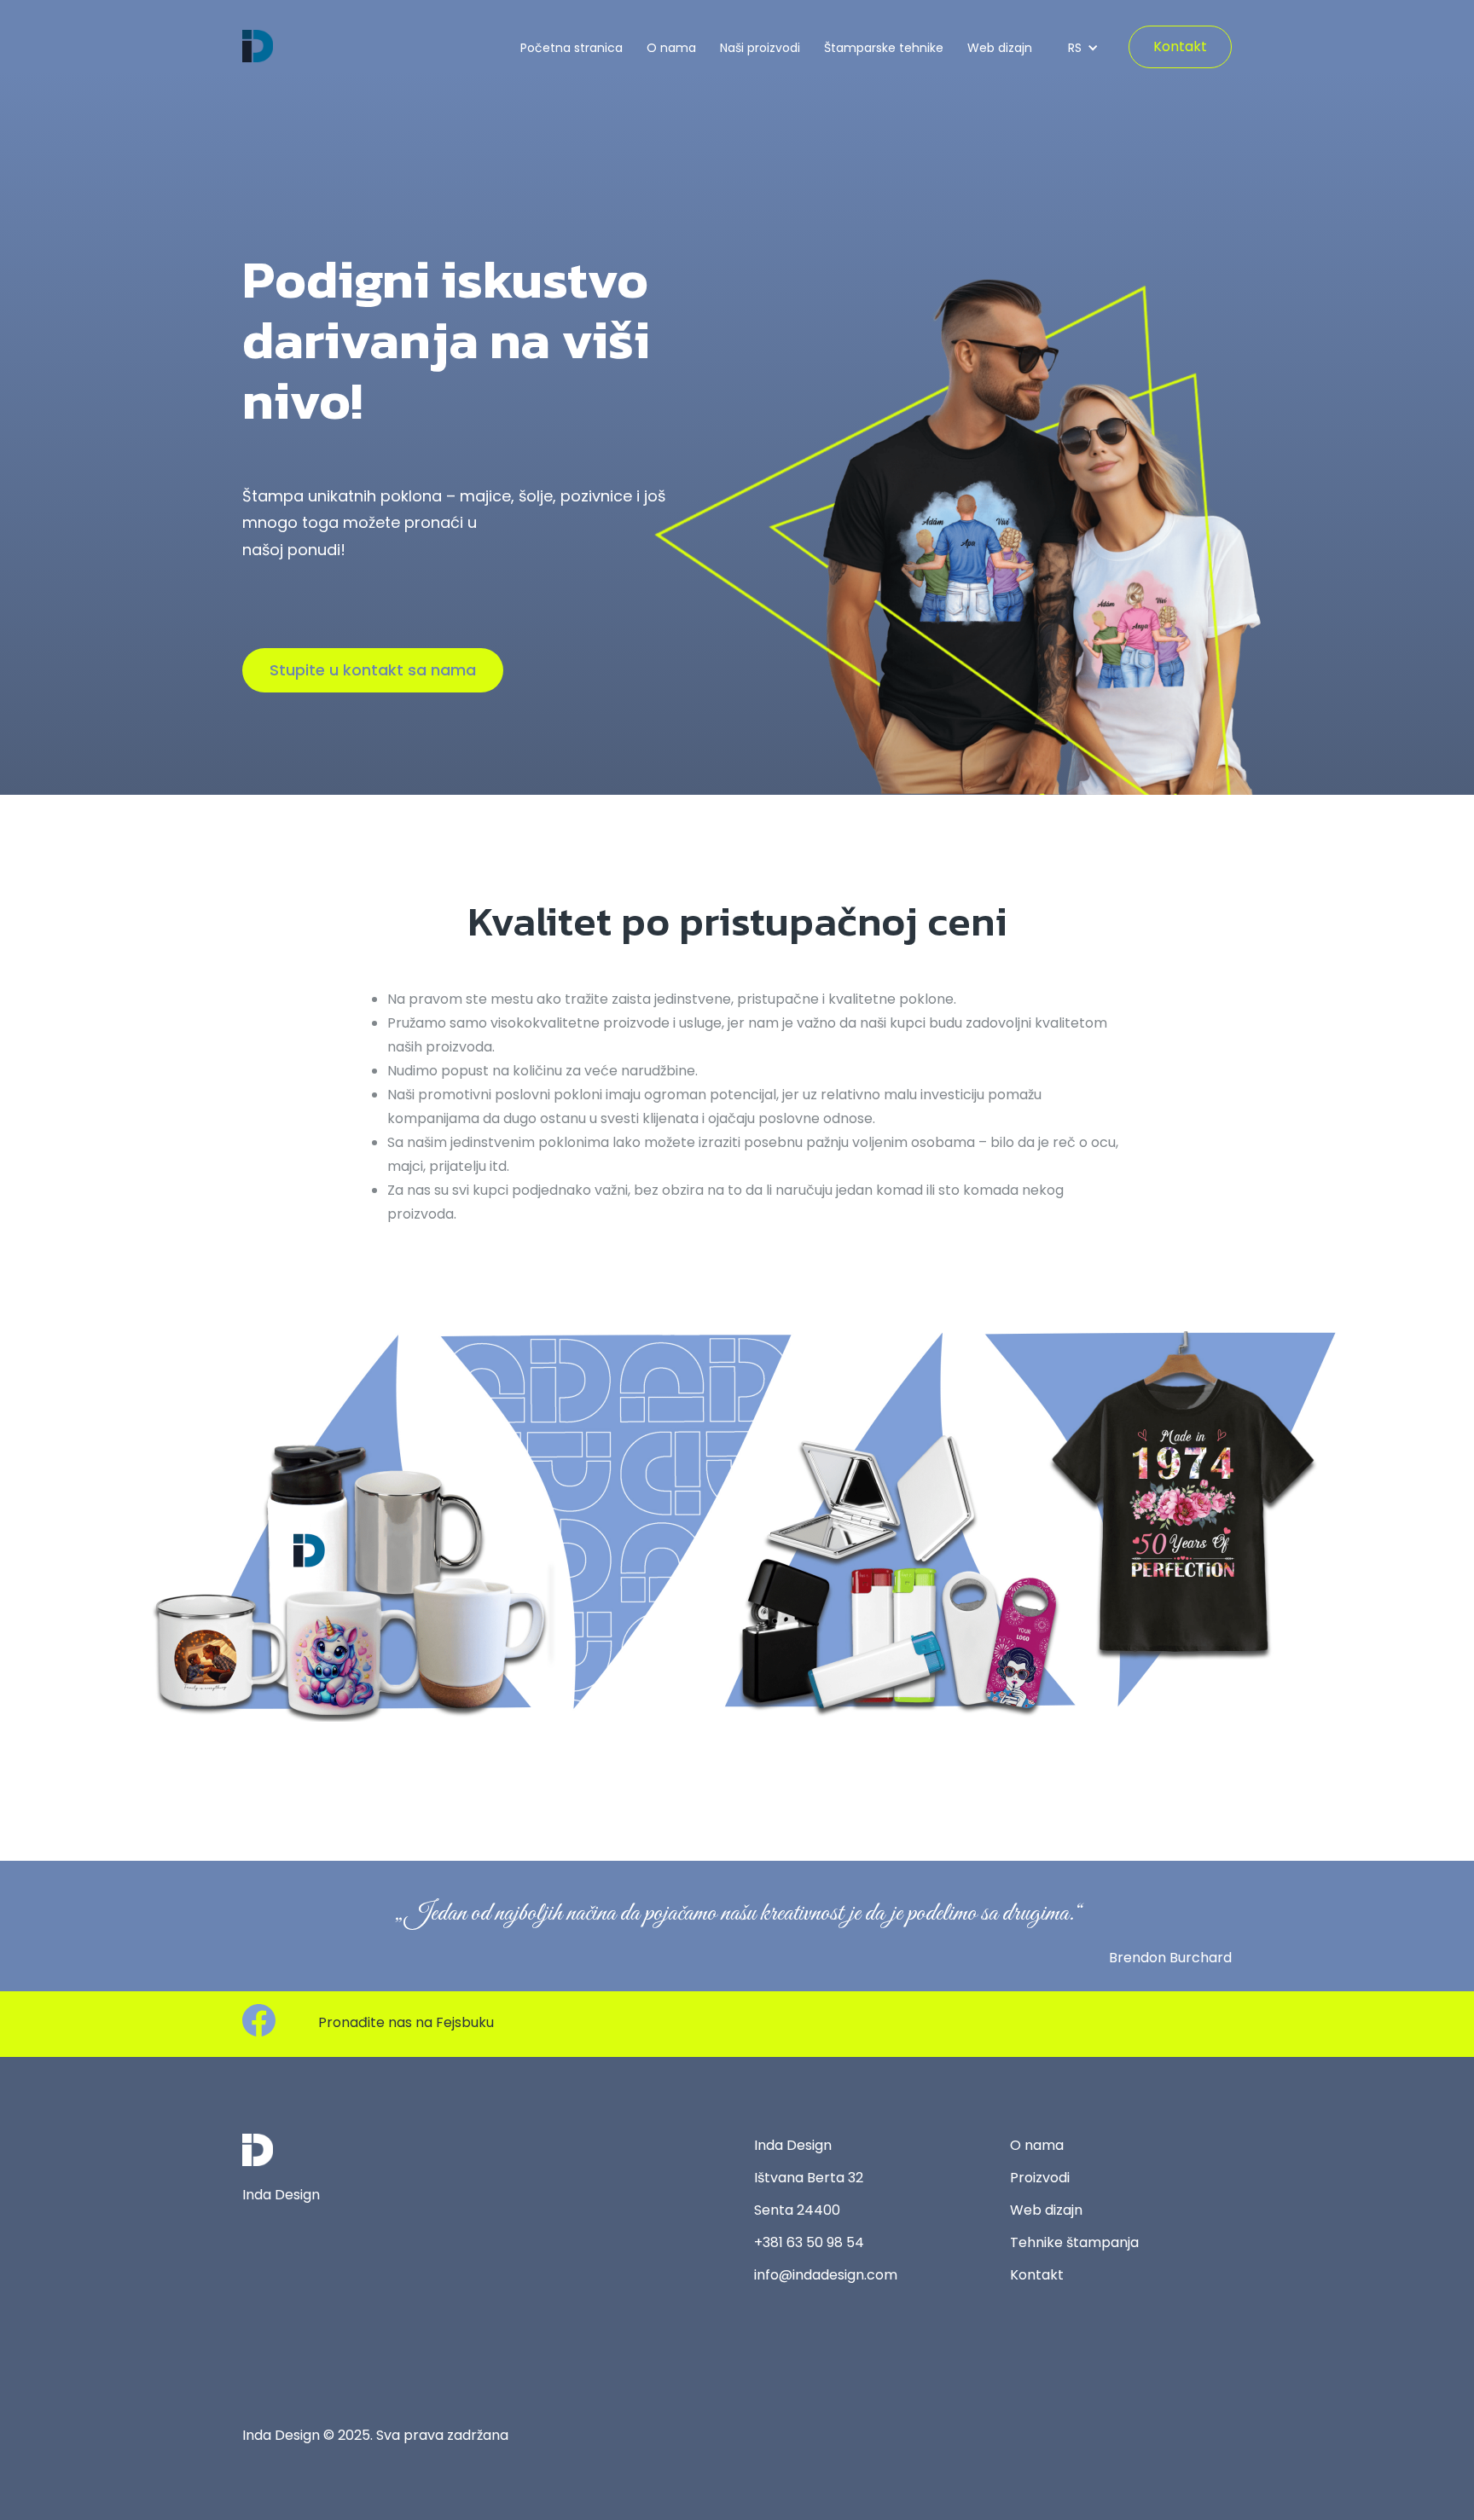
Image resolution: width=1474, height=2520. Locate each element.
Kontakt (1180, 46)
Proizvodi (1040, 2178)
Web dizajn (1000, 48)
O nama (671, 48)
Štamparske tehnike (884, 48)
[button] (1080, 48)
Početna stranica (572, 48)
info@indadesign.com (826, 2275)
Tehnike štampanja (1074, 2242)
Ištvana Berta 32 (809, 2178)
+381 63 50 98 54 (809, 2242)
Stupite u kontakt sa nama (373, 670)
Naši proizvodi (760, 48)
